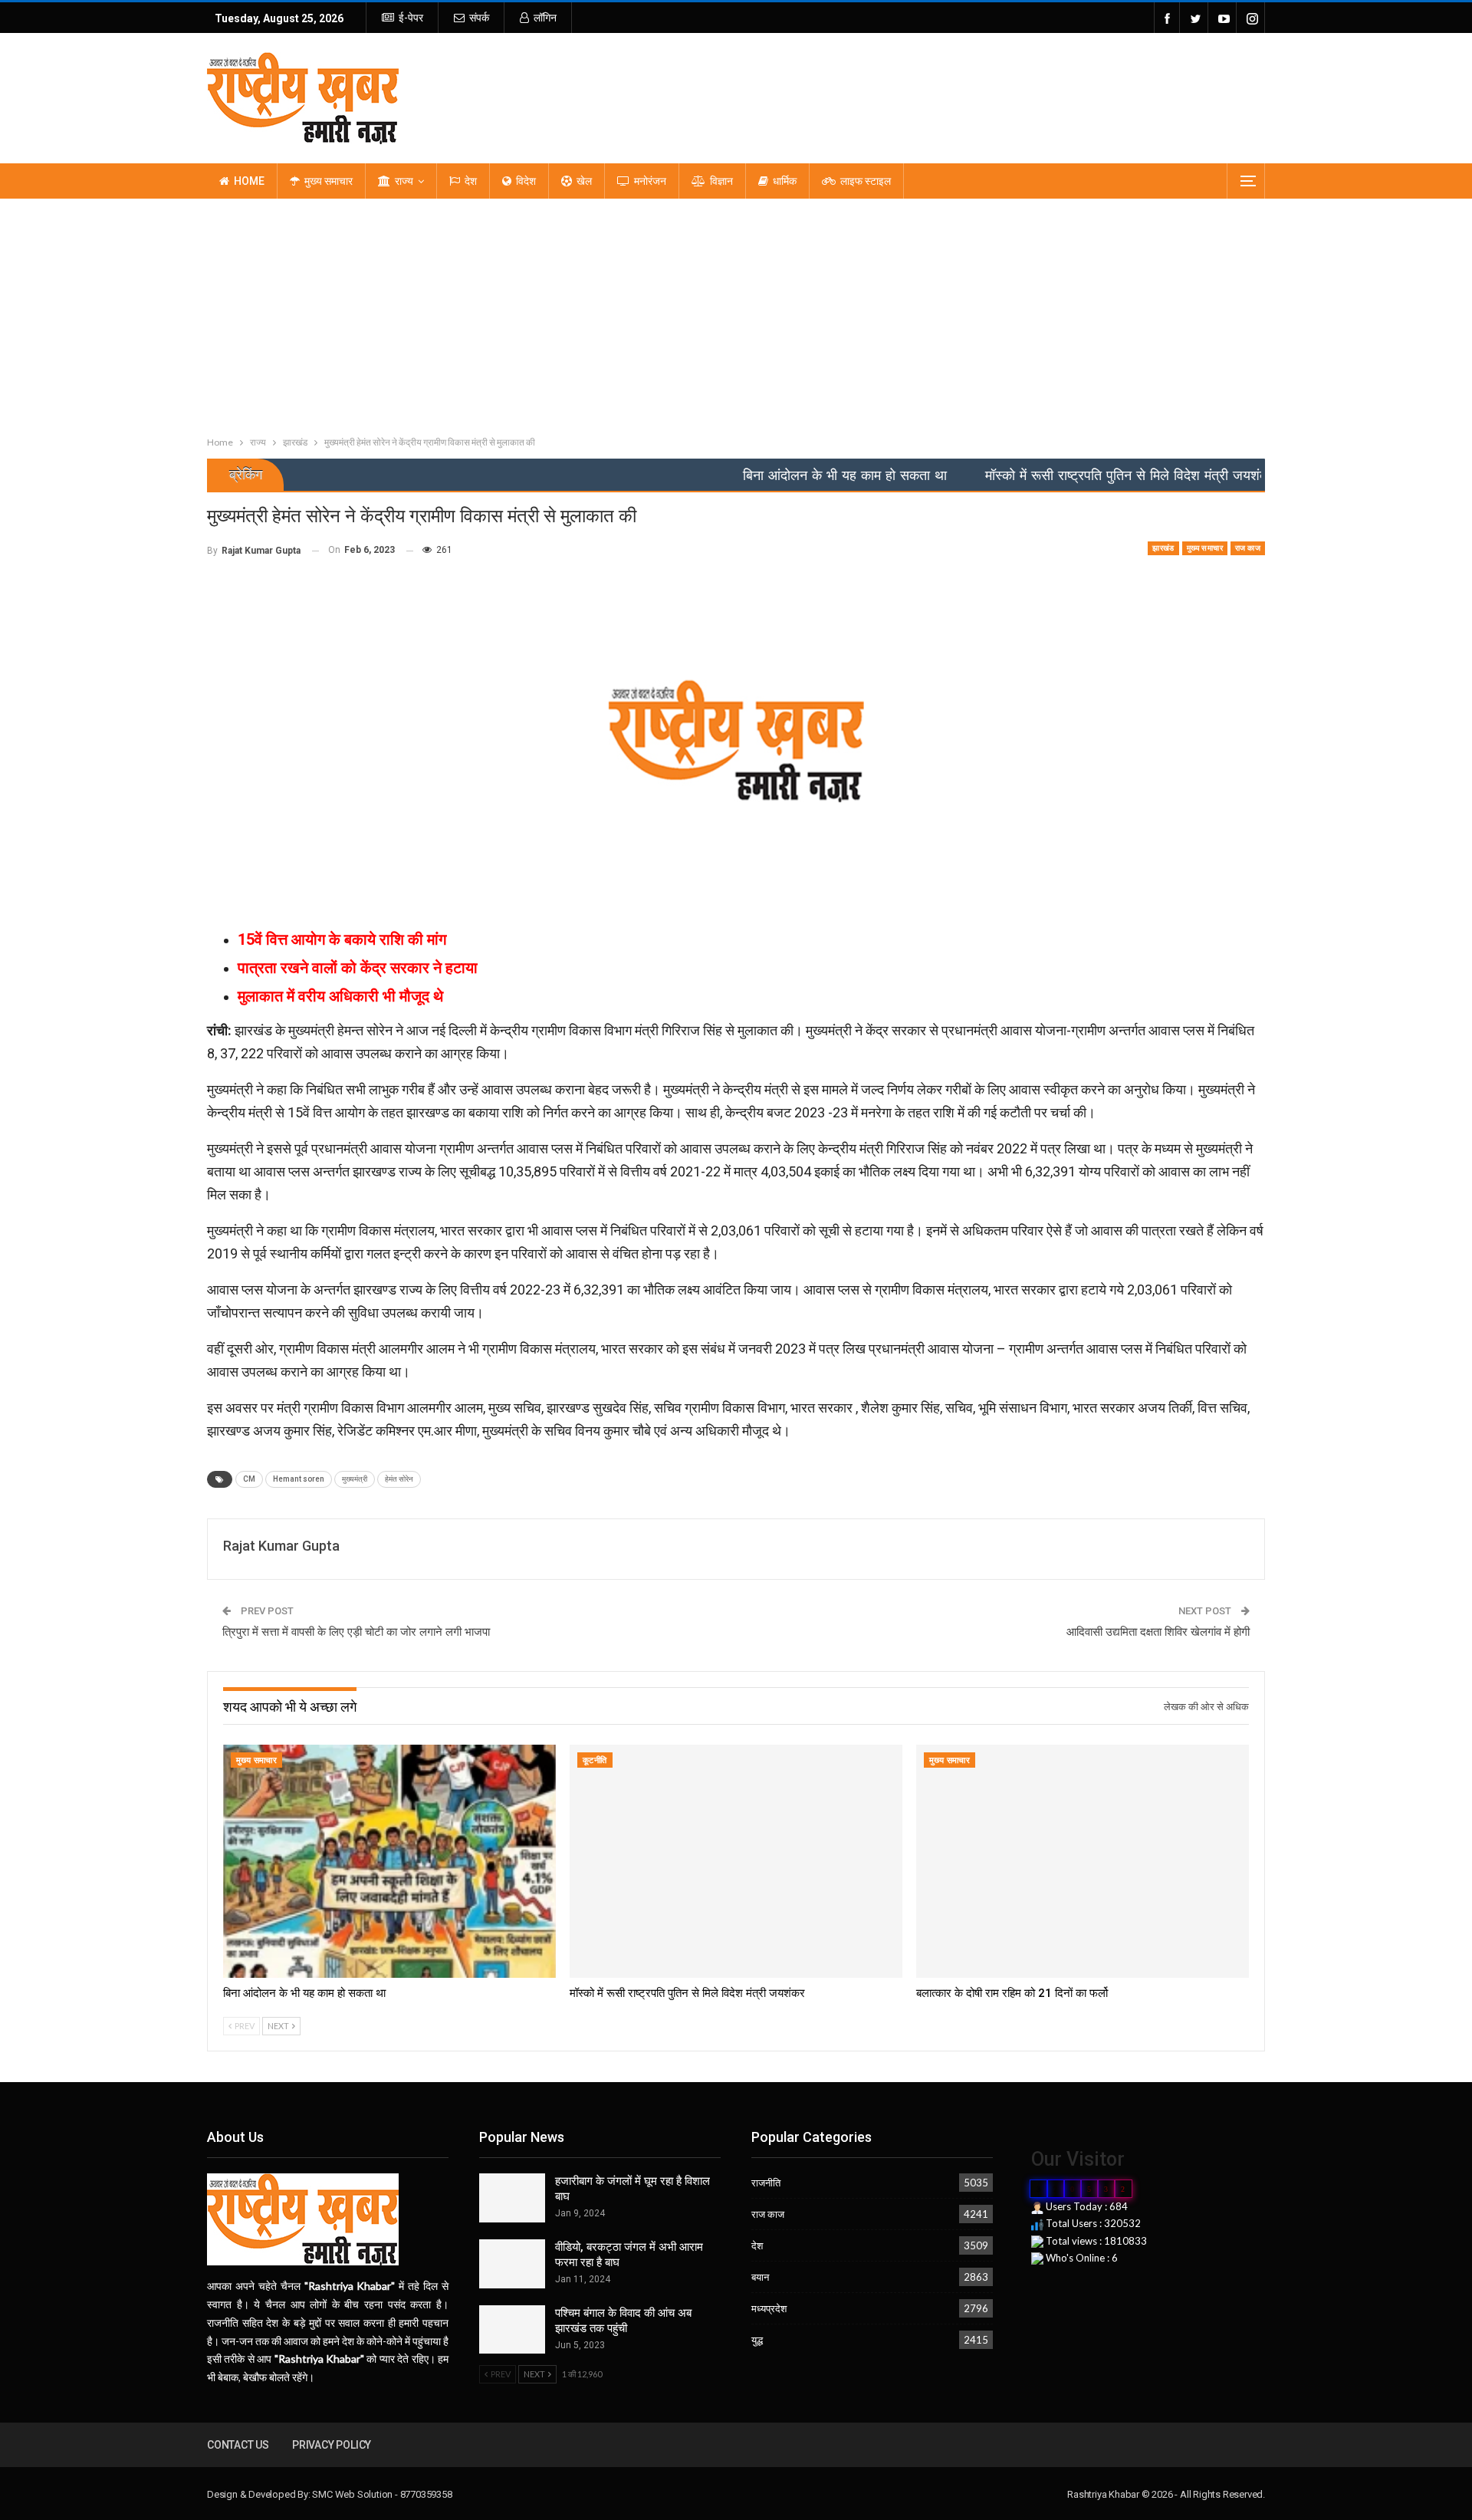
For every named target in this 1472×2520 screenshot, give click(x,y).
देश (471, 181)
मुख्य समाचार (329, 181)
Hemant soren (299, 1479)
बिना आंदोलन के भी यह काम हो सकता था (757, 475)
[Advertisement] (736, 314)
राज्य (404, 181)
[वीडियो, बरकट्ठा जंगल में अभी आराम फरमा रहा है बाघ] (512, 2264)
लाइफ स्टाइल (866, 181)
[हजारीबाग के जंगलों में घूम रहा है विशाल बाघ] (512, 2198)
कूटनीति (595, 1760)
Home (249, 181)
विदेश (526, 181)
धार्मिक (785, 181)
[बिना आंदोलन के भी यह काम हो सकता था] (389, 1861)
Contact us (238, 2445)
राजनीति (766, 2183)
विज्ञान (721, 181)
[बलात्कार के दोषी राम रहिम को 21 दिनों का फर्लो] (1083, 1861)
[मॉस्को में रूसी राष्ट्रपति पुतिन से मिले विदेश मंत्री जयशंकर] (736, 1861)
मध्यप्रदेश (769, 2308)
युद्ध (757, 2340)
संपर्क (479, 18)
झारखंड (1163, 548)
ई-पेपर (411, 18)
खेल (584, 181)
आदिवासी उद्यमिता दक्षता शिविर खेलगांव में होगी (1158, 1632)
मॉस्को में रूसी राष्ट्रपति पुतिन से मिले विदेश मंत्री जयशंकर (1042, 475)
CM (249, 1479)
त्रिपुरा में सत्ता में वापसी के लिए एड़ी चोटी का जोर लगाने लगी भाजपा (356, 1632)
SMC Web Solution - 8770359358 (382, 2494)
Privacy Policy (332, 2445)
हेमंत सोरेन (399, 1479)
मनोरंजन (650, 181)
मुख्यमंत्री (355, 1479)
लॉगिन (545, 18)
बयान (760, 2277)
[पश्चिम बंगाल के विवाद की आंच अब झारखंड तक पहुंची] (512, 2330)
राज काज (1248, 548)
